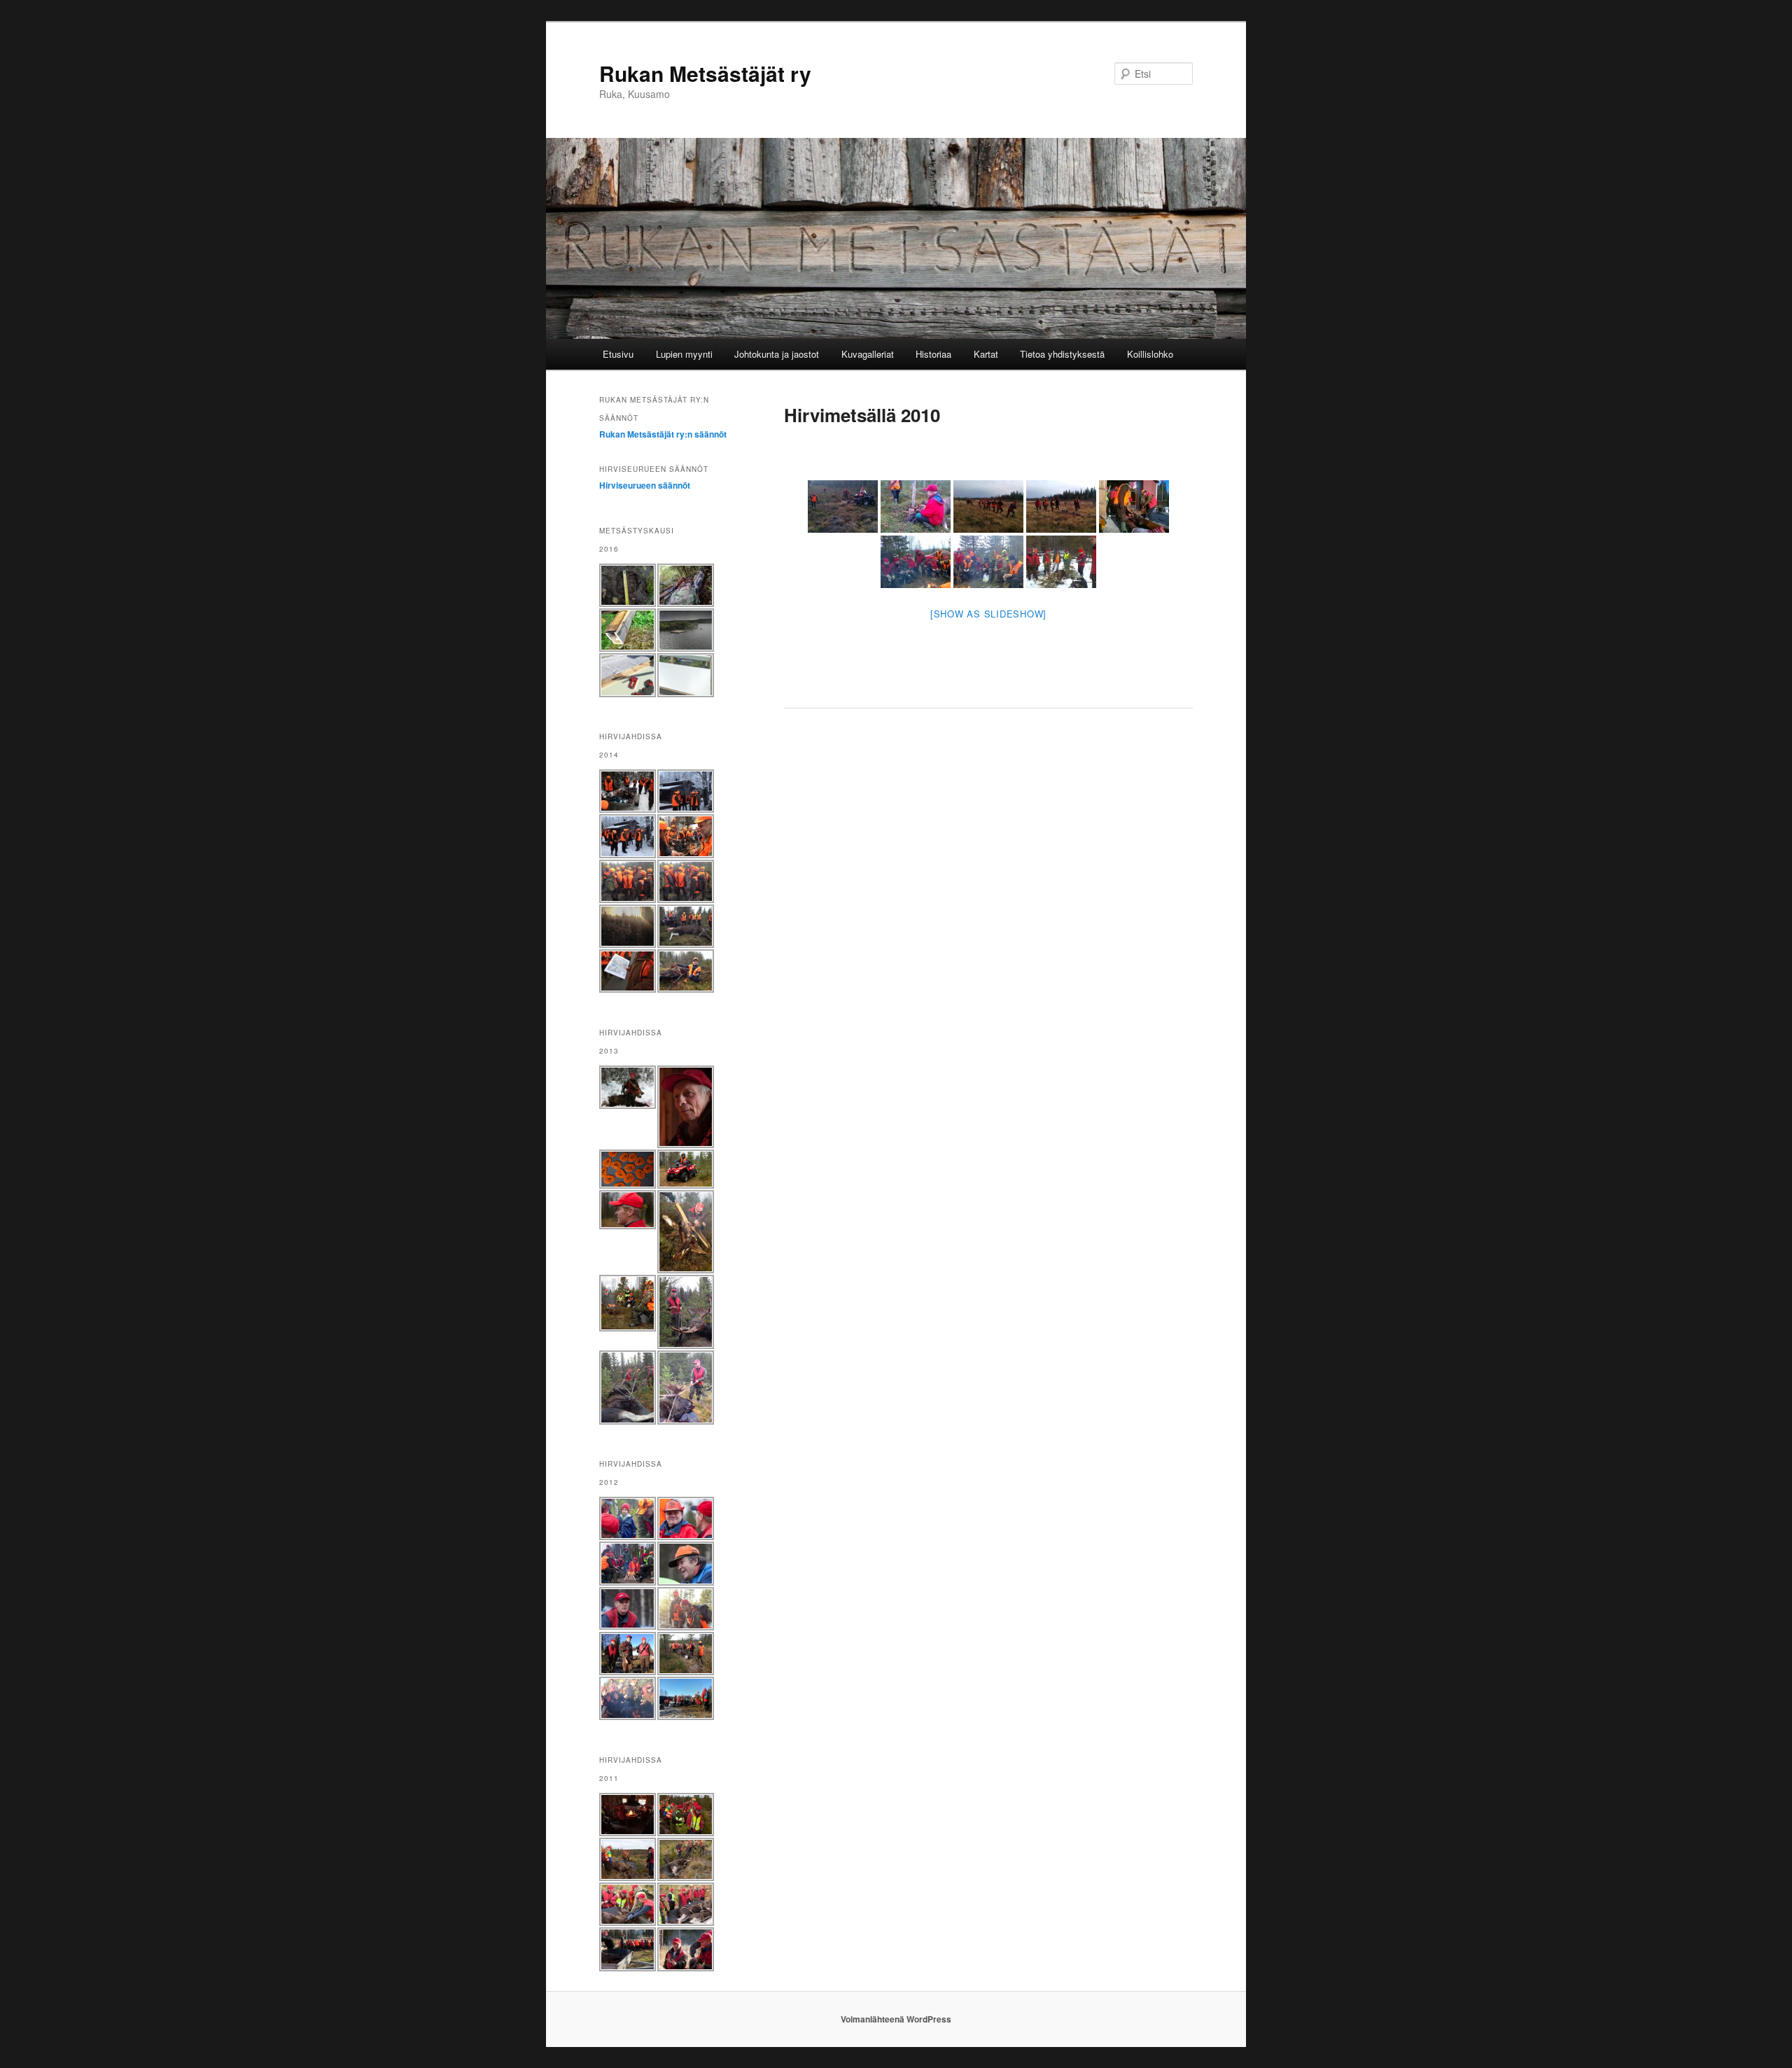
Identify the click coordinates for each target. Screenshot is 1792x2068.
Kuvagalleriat (868, 354)
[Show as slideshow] (988, 614)
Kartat (986, 354)
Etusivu (618, 354)
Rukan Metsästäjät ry (705, 73)
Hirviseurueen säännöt (645, 485)
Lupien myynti (684, 354)
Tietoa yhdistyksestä (1062, 354)
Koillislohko (1150, 354)
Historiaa (933, 354)
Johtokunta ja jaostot (777, 354)
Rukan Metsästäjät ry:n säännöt (663, 434)
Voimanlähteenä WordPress (896, 2019)
